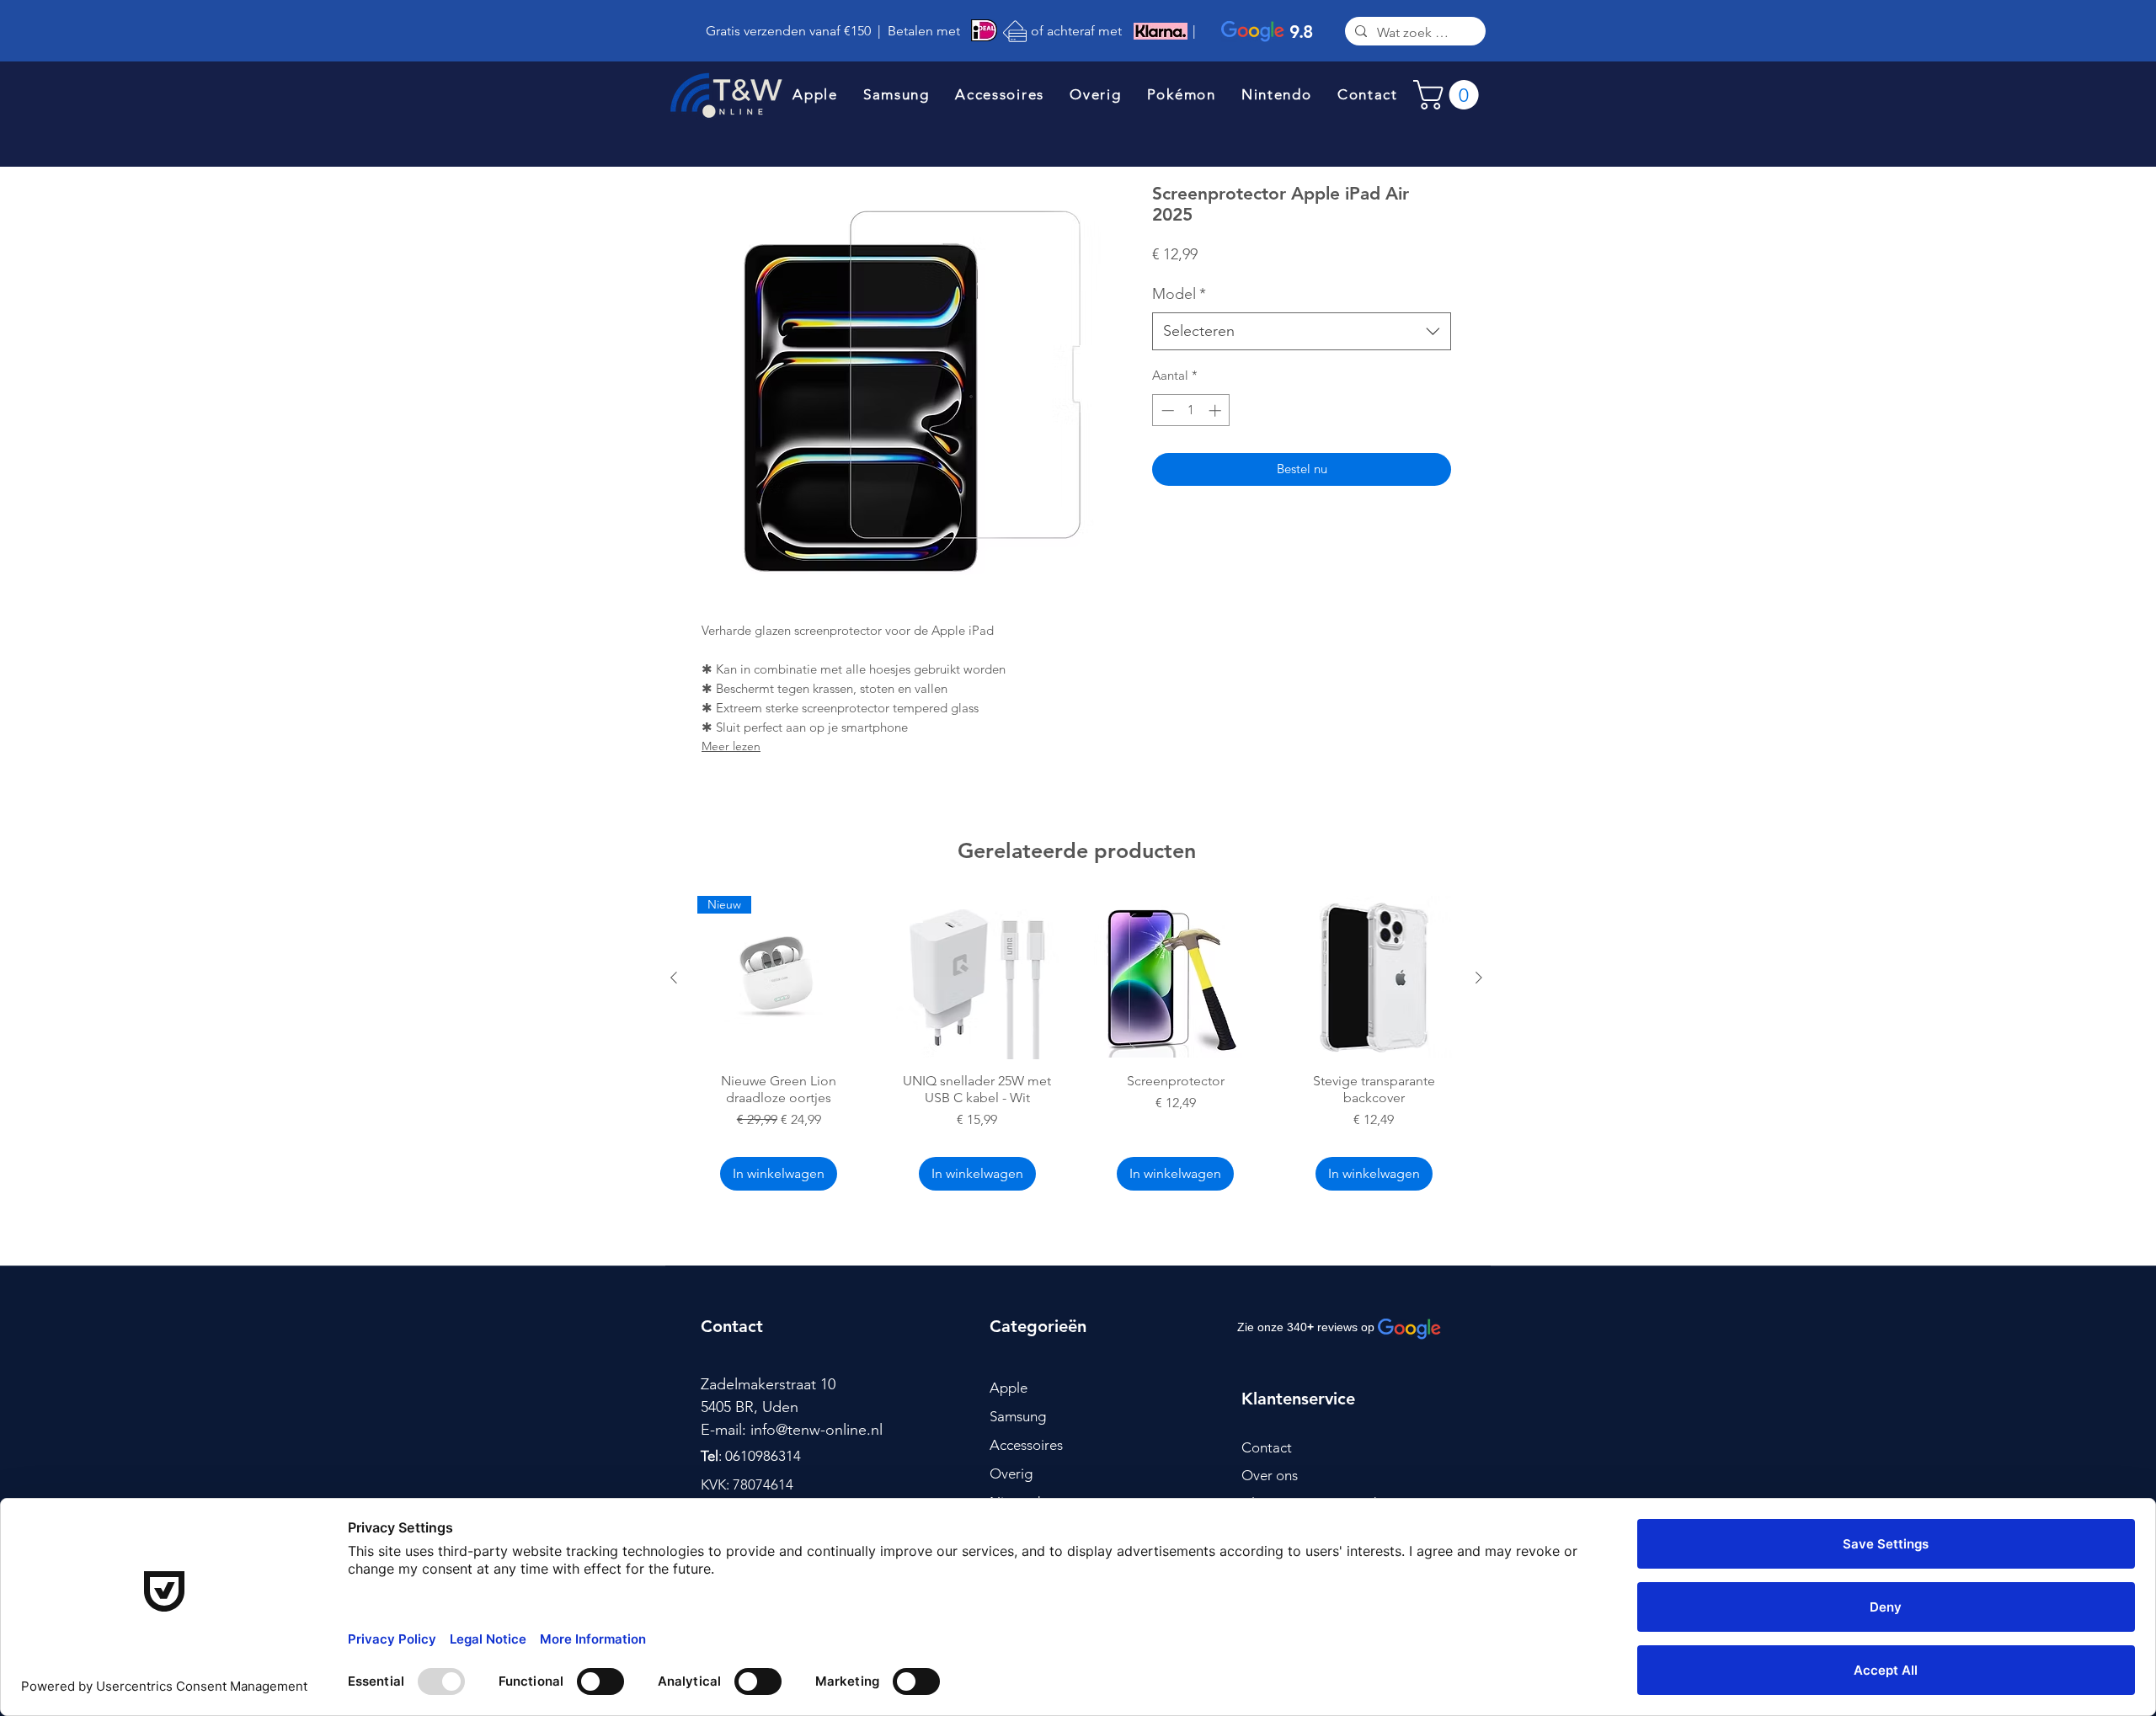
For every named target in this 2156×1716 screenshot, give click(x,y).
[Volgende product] (1479, 978)
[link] (1449, 95)
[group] (1076, 1046)
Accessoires (1026, 1445)
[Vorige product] (674, 978)
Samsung (1018, 1416)
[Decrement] (1166, 410)
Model (1179, 294)
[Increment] (1217, 410)
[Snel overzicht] (978, 978)
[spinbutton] (1191, 410)
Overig (1011, 1474)
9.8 (1301, 32)
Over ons (1270, 1475)
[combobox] (1302, 331)
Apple (1009, 1388)
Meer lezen (731, 746)
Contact (1267, 1447)
